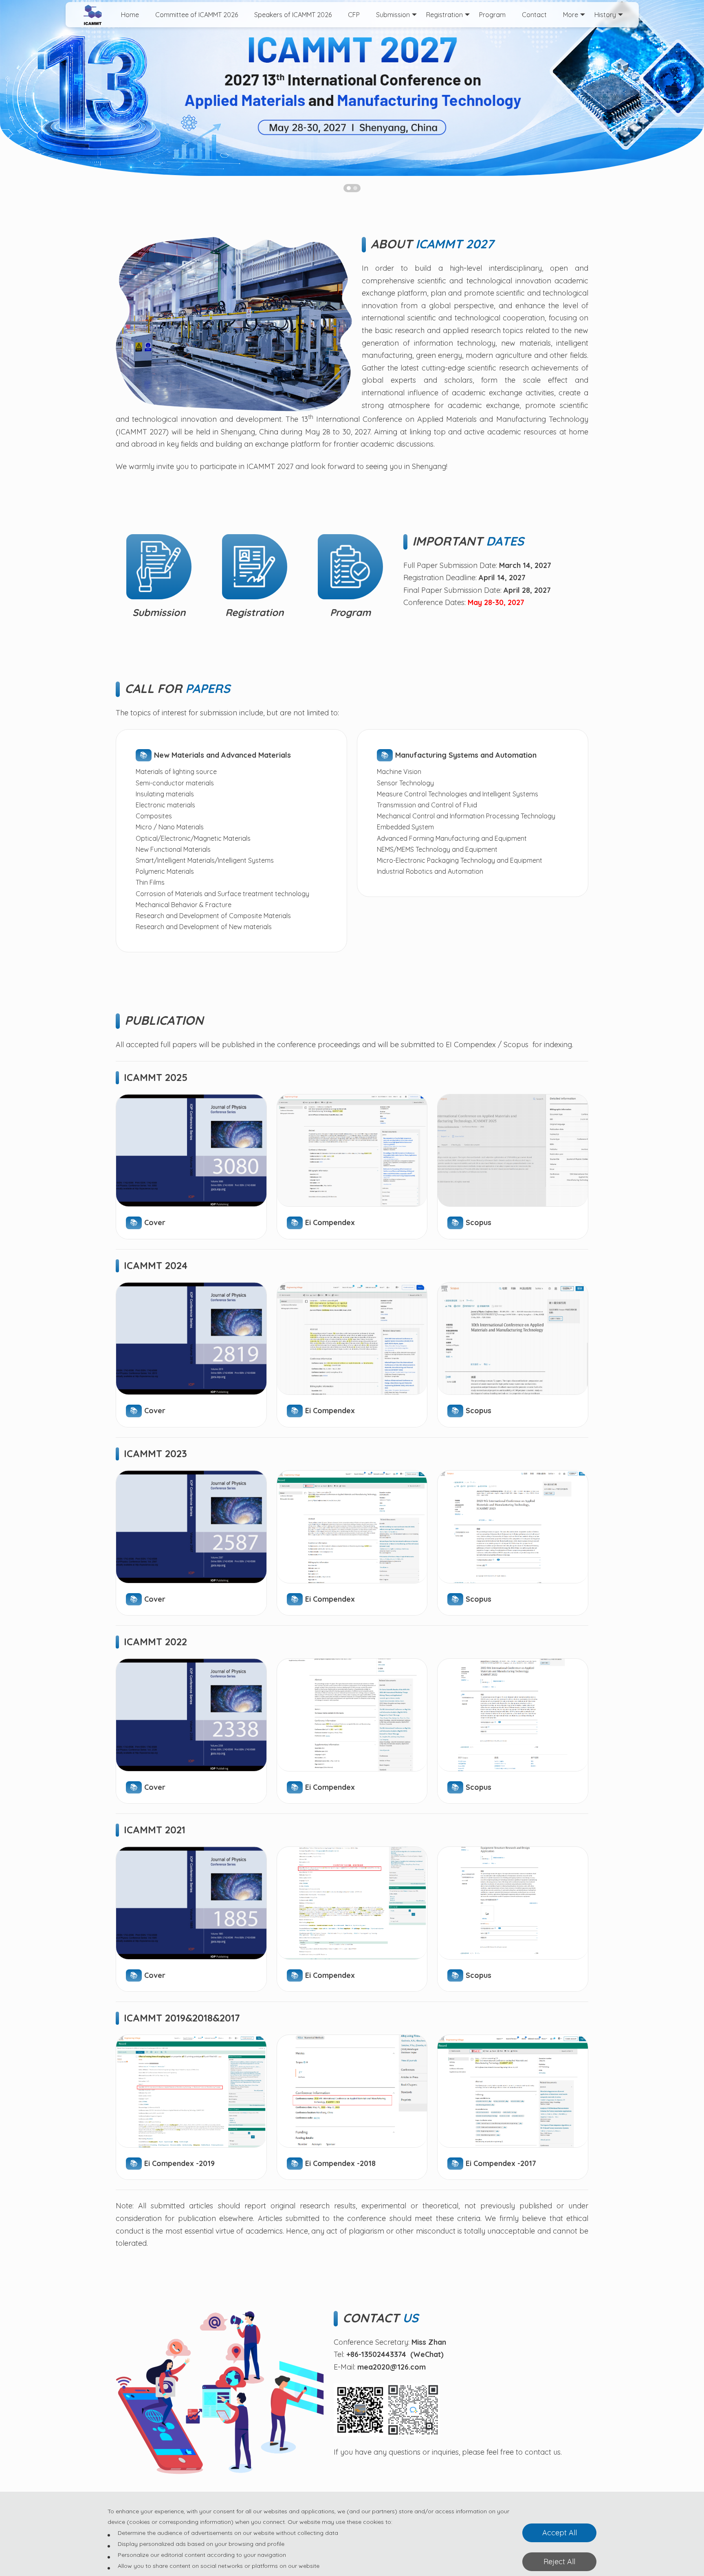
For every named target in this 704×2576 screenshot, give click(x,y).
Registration (444, 15)
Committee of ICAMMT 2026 (197, 15)
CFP (354, 15)
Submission (393, 15)
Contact (534, 15)
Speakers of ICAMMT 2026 (293, 15)
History (605, 15)
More (571, 15)
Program (492, 15)
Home (130, 15)
